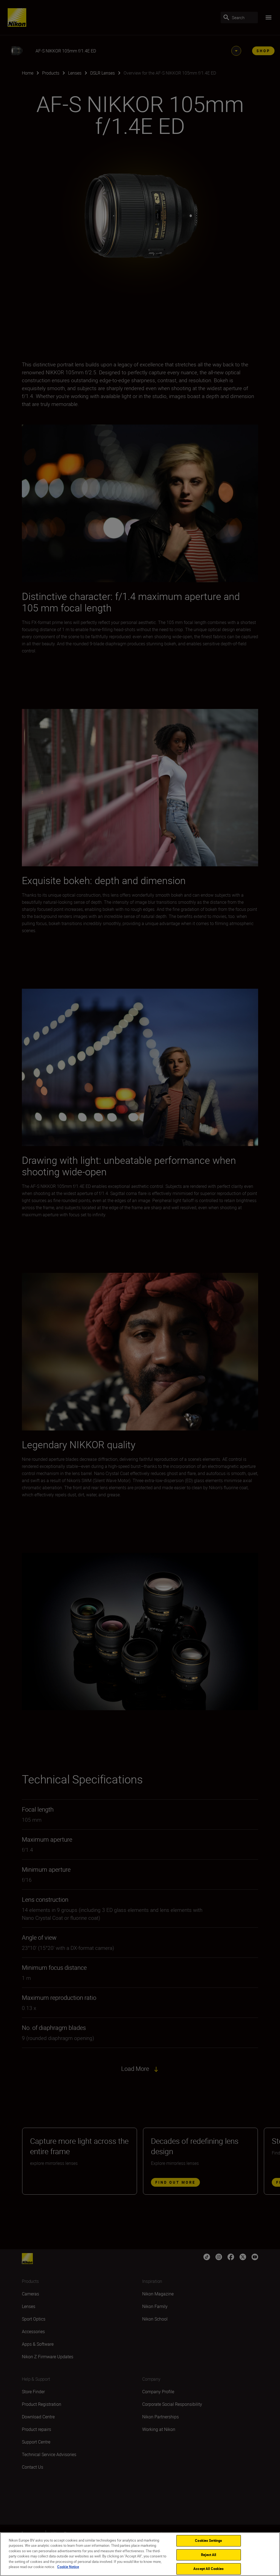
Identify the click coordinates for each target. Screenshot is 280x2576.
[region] (140, 2554)
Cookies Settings (208, 2540)
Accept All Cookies (208, 2569)
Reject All (208, 2555)
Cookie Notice (68, 2567)
